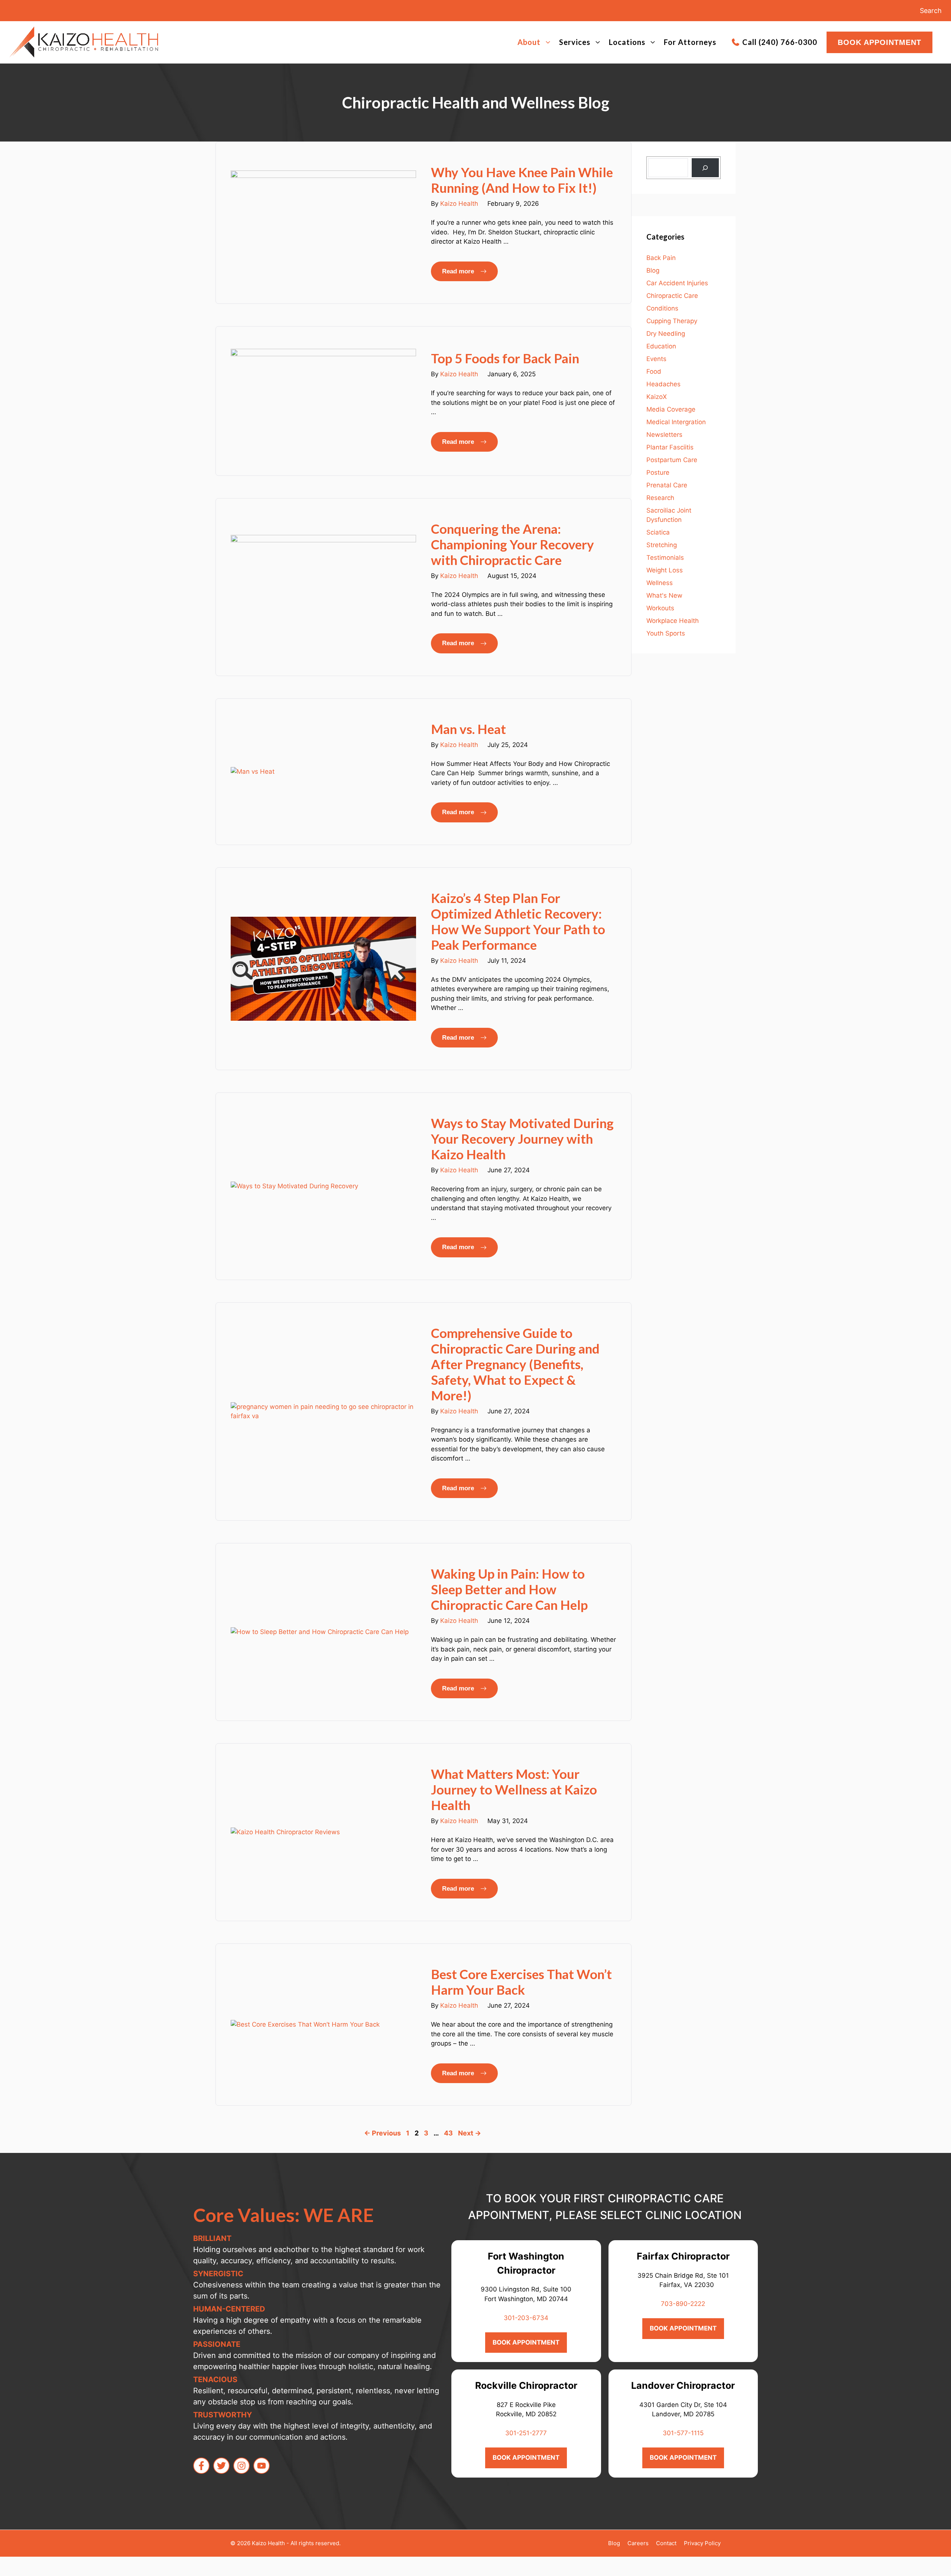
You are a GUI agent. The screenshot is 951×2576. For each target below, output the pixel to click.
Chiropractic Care (672, 296)
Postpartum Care (672, 460)
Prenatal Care (667, 485)
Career (637, 2543)
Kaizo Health (459, 204)
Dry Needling (666, 334)
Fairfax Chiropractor (683, 2256)
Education (661, 346)
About (529, 42)
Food (654, 371)
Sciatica (658, 532)
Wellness (660, 583)
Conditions (662, 308)
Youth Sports (666, 633)
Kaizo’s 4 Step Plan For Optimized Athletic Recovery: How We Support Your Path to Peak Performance (518, 921)
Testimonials (665, 558)
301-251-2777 (526, 2433)
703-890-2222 (683, 2304)
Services (575, 42)
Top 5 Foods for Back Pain (505, 358)
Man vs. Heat (468, 729)
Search (931, 11)
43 (449, 2133)
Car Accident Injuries (677, 283)
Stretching (662, 545)
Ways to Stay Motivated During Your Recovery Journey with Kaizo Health (522, 1138)
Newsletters (664, 435)
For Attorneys (690, 42)
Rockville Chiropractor (526, 2385)
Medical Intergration (676, 422)
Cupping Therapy (672, 321)
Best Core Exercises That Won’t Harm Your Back (521, 1982)
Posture (658, 472)
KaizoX (657, 397)
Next (470, 2133)
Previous (382, 2133)
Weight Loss (665, 570)
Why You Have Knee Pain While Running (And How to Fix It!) (522, 180)
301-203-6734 (526, 2318)
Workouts (660, 608)
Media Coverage (671, 409)
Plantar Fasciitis (670, 447)
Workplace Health (673, 621)
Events (656, 359)
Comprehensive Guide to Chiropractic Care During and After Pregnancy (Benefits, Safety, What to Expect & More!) (515, 1364)
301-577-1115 (683, 2433)
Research (660, 498)
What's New (664, 595)
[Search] (705, 168)
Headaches (663, 384)
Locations (627, 42)
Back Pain (661, 258)
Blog (653, 270)
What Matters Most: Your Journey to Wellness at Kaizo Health (514, 1789)
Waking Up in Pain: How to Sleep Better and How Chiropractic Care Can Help (509, 1589)
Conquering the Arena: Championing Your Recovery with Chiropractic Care (512, 544)
